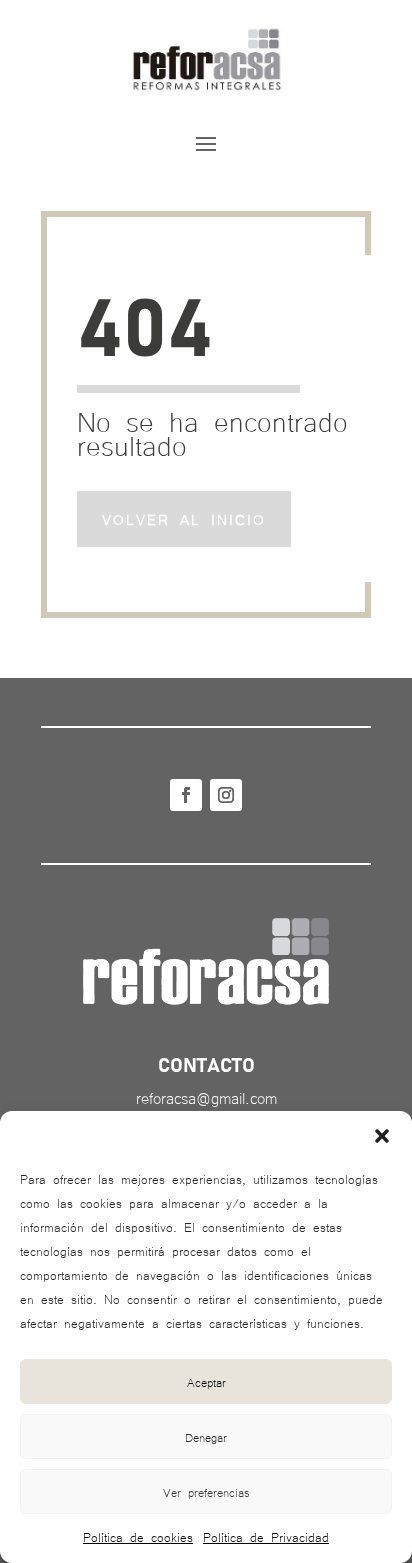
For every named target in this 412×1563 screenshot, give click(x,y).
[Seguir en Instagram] (226, 795)
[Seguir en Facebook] (186, 795)
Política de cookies (138, 1536)
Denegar (206, 1436)
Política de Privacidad (266, 1536)
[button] (382, 1136)
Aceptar (206, 1381)
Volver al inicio (184, 519)
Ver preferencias (206, 1491)
